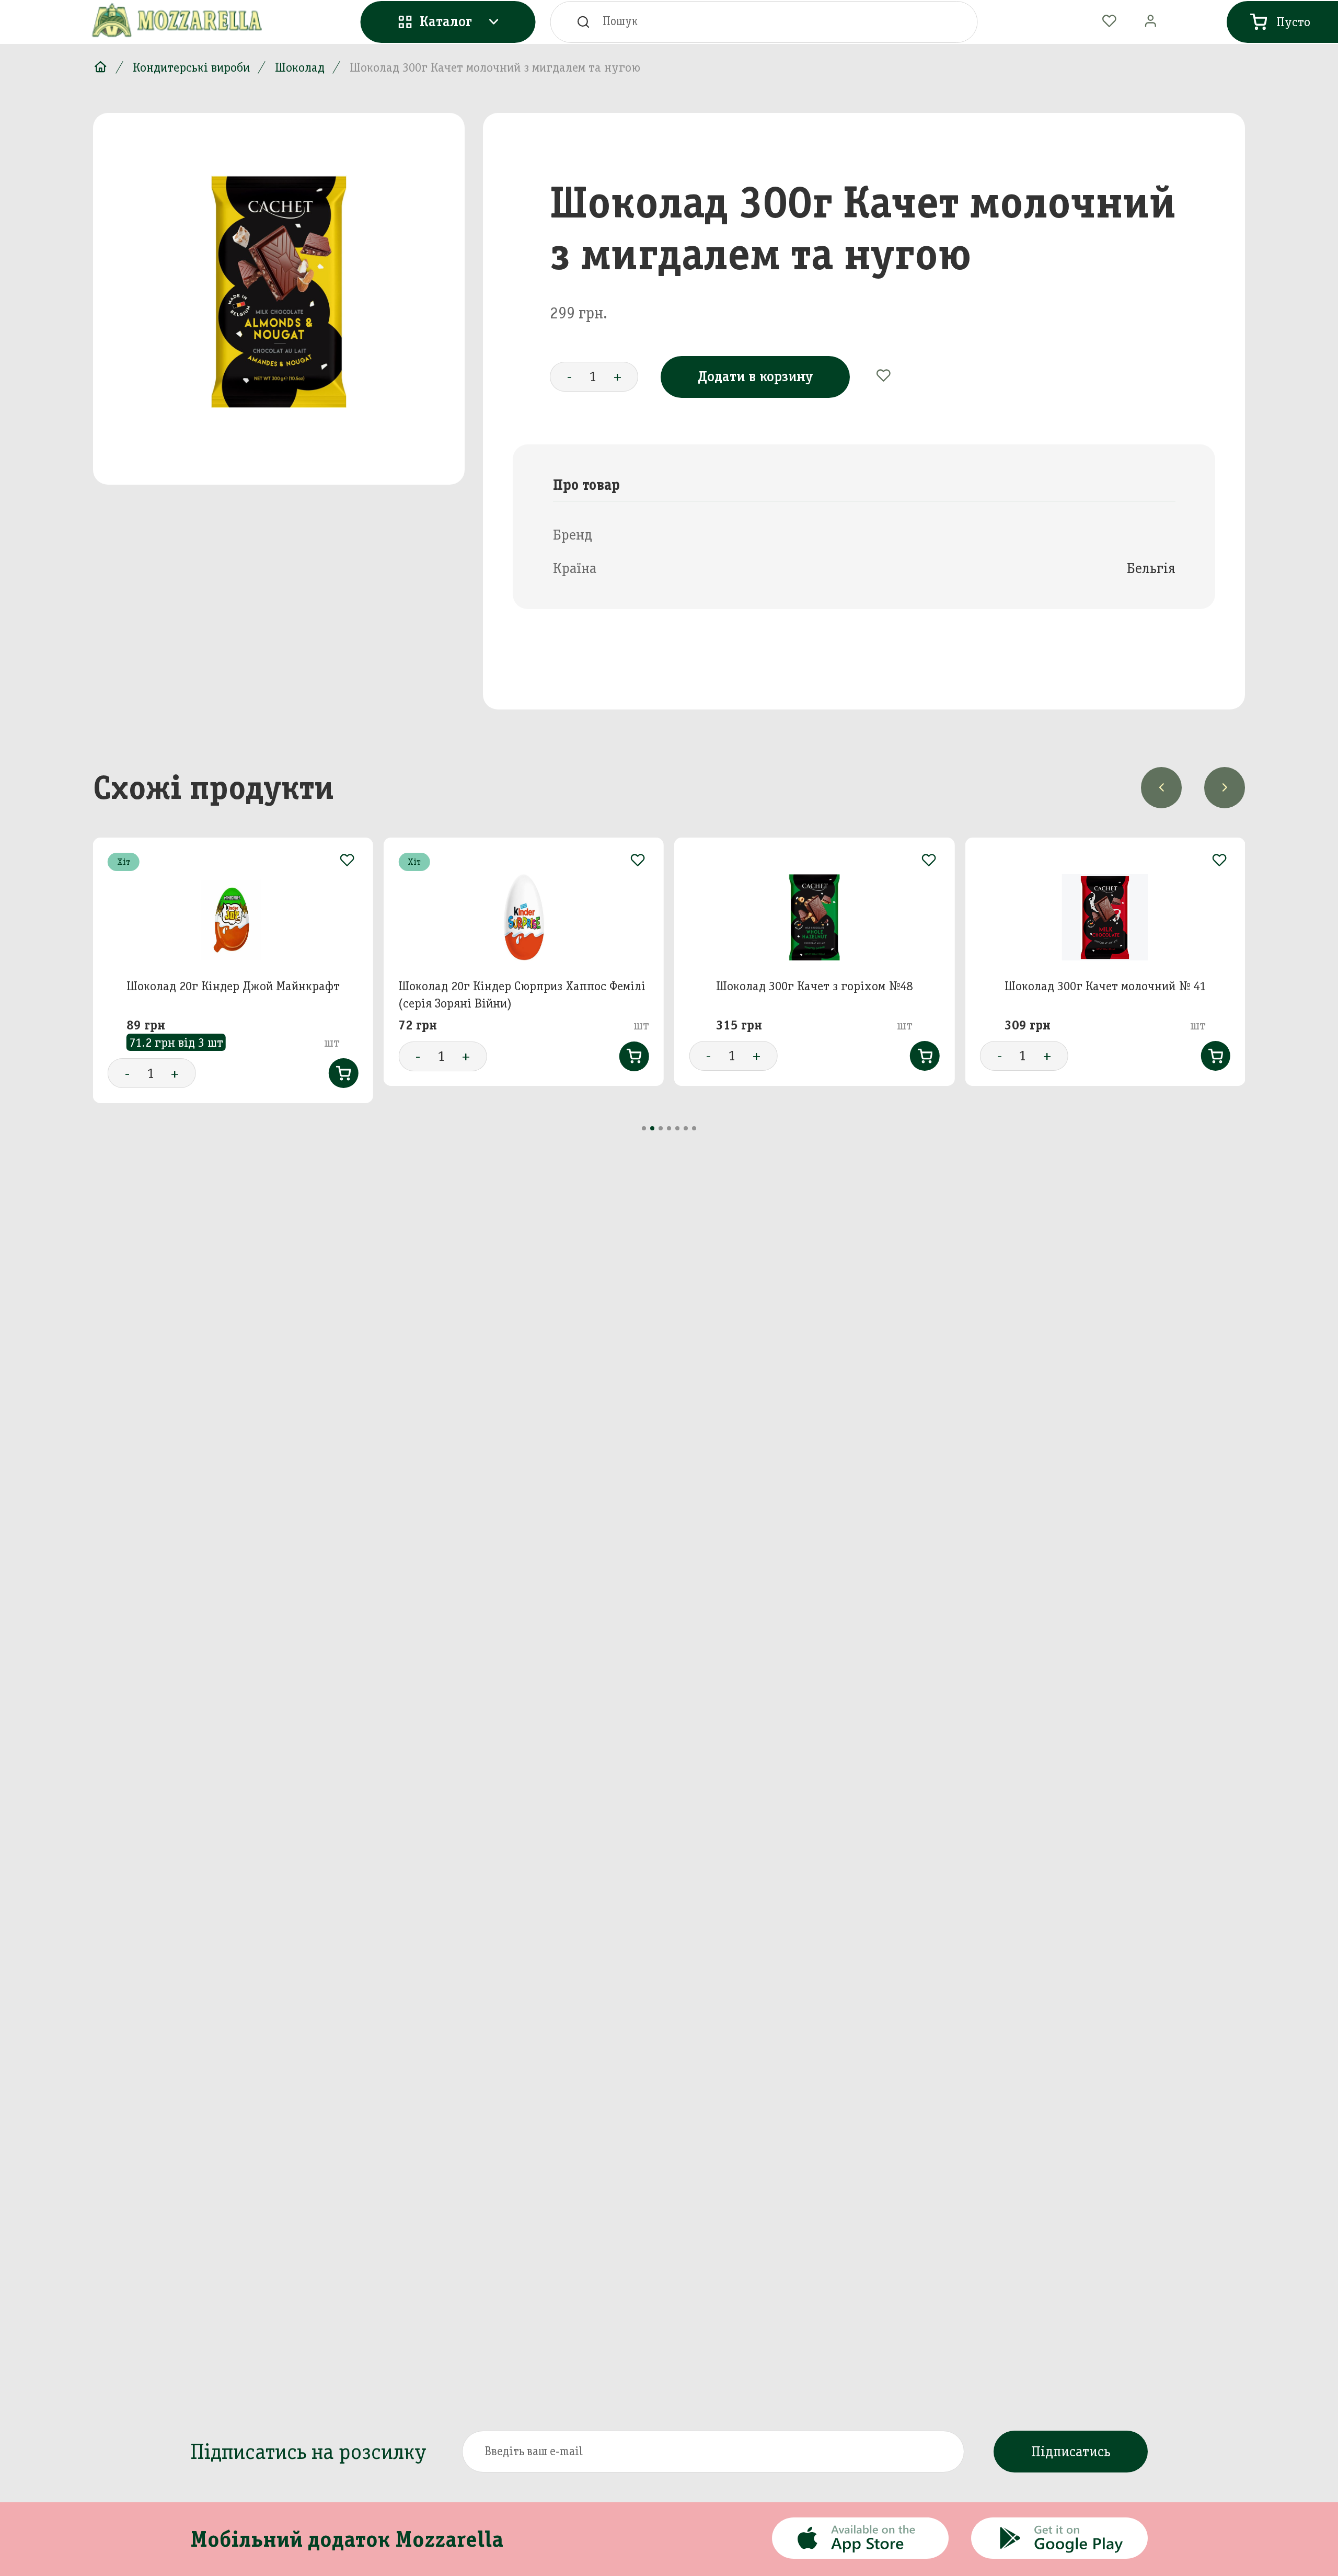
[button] (644, 1128)
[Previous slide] (1161, 787)
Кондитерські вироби (191, 67)
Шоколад (300, 67)
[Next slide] (1225, 787)
